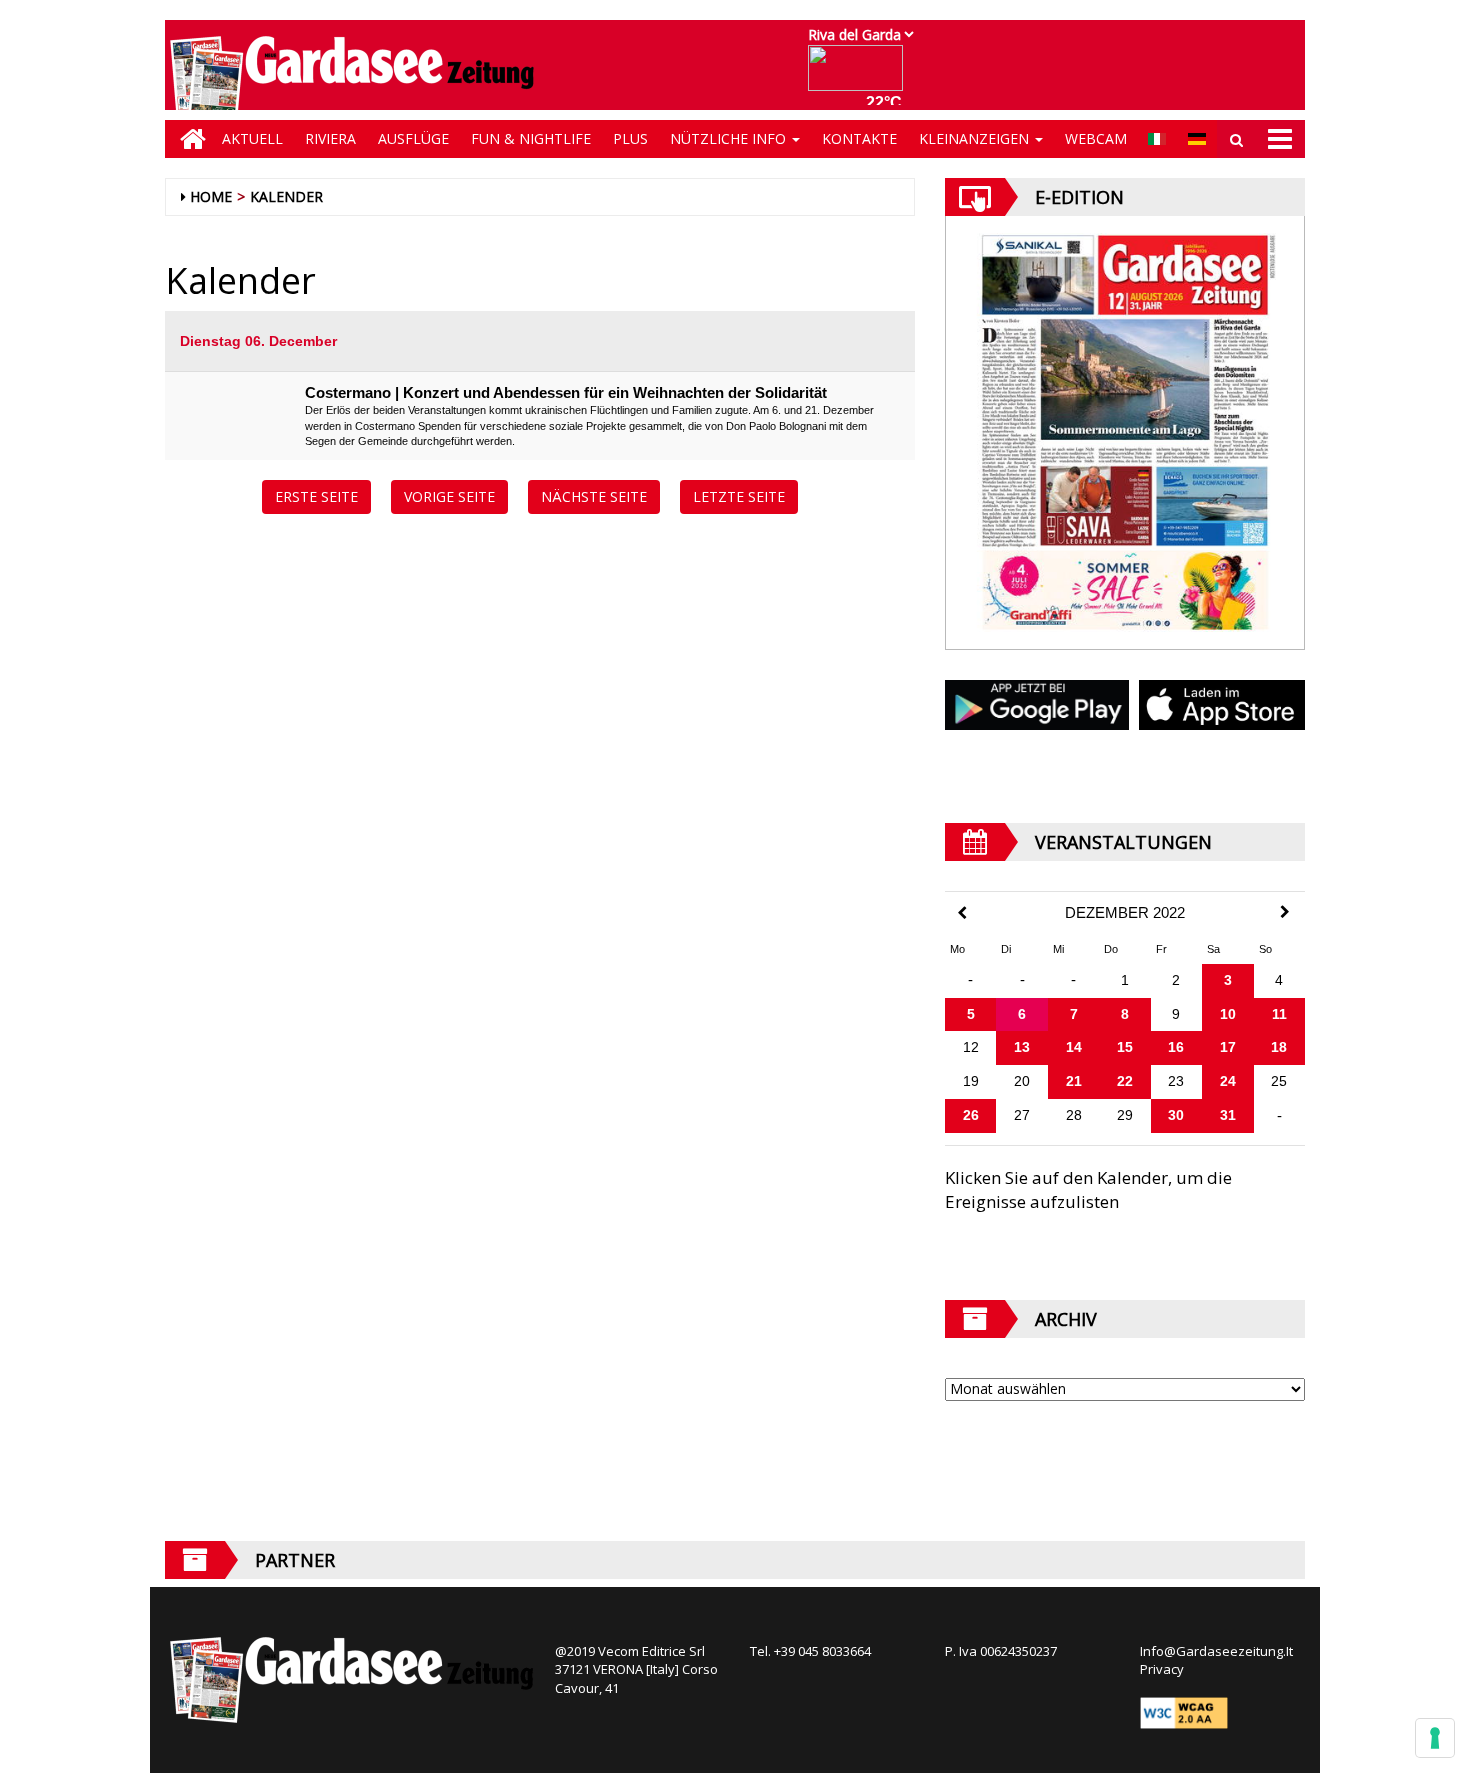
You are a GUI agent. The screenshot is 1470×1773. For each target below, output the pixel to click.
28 (1074, 1115)
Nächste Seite (594, 496)
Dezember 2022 (1125, 913)
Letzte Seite (739, 496)
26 (971, 1115)
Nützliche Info (730, 138)
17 (1228, 1047)
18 (1279, 1047)
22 (1125, 1081)
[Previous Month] (962, 913)
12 (971, 1047)
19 (971, 1081)
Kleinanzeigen (976, 138)
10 (1228, 1014)
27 (1022, 1115)
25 (1279, 1081)
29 (1125, 1115)
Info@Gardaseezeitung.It (1216, 1651)
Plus (630, 138)
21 (1074, 1081)
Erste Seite (316, 496)
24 (1228, 1081)
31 (1228, 1115)
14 (1074, 1047)
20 (1022, 1081)
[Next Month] (1285, 912)
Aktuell (252, 138)
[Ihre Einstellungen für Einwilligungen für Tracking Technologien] (1435, 1738)
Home (211, 196)
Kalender (286, 196)
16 (1176, 1047)
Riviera (330, 138)
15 (1125, 1047)
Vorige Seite (449, 496)
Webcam (1096, 138)
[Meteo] (860, 77)
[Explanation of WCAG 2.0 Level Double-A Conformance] (1184, 1712)
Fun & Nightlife (531, 138)
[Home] (188, 139)
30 (1176, 1115)
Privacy (1162, 1669)
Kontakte (859, 138)
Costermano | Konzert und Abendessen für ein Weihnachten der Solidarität (566, 392)
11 (1279, 1014)
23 (1176, 1081)
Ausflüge (413, 138)
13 (1022, 1047)
